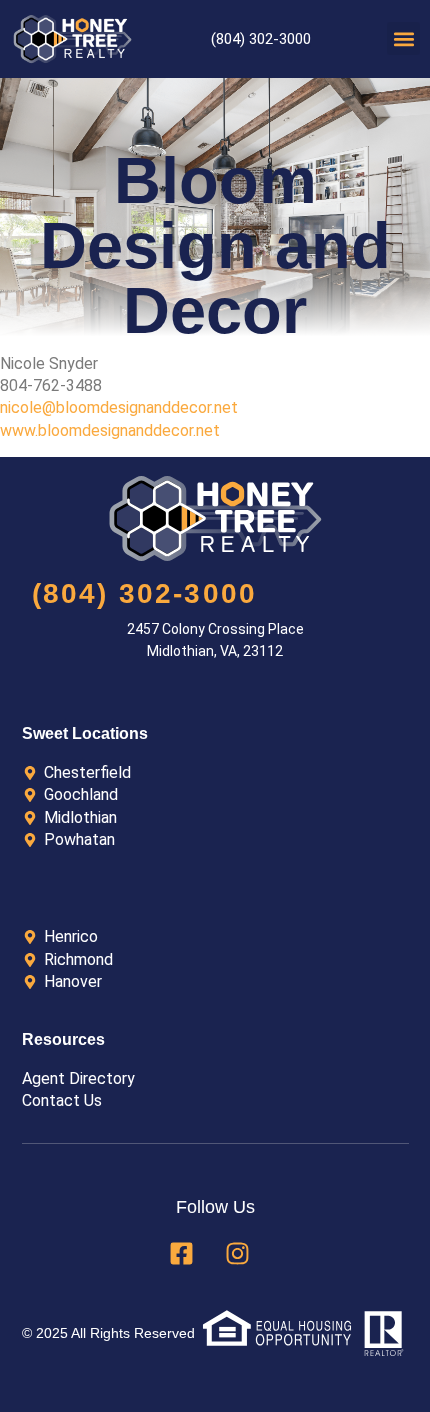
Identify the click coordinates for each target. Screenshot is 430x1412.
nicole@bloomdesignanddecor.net (119, 407)
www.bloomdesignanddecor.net (110, 430)
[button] (403, 38)
